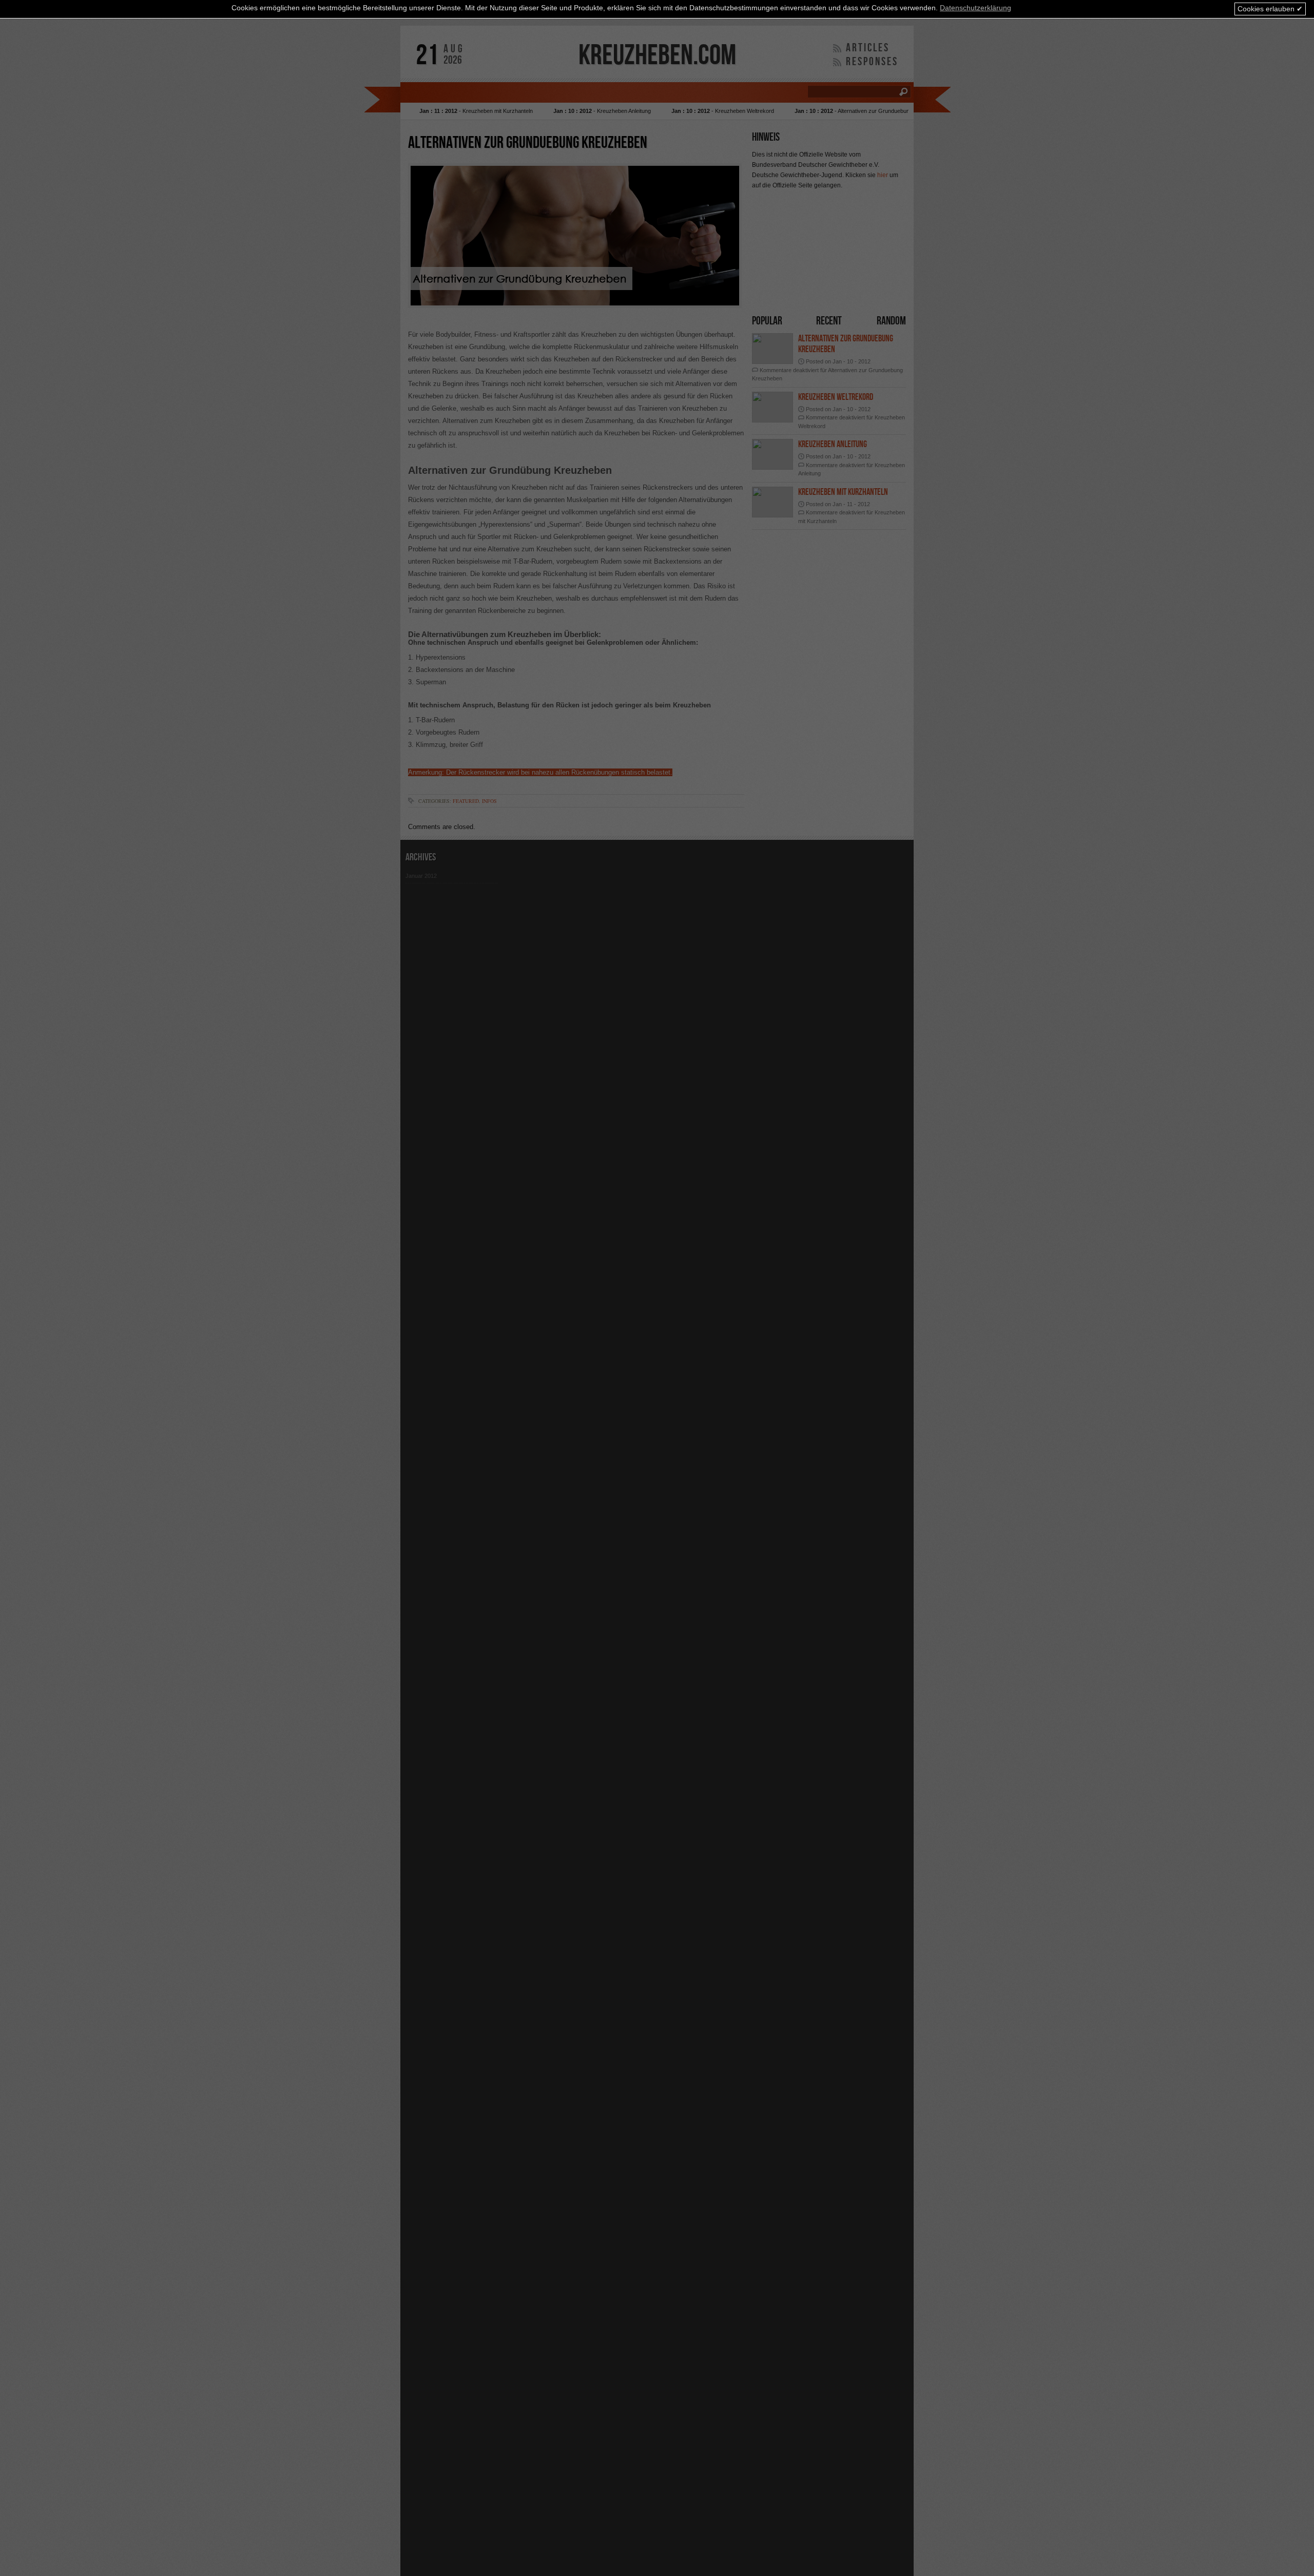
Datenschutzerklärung (975, 8)
